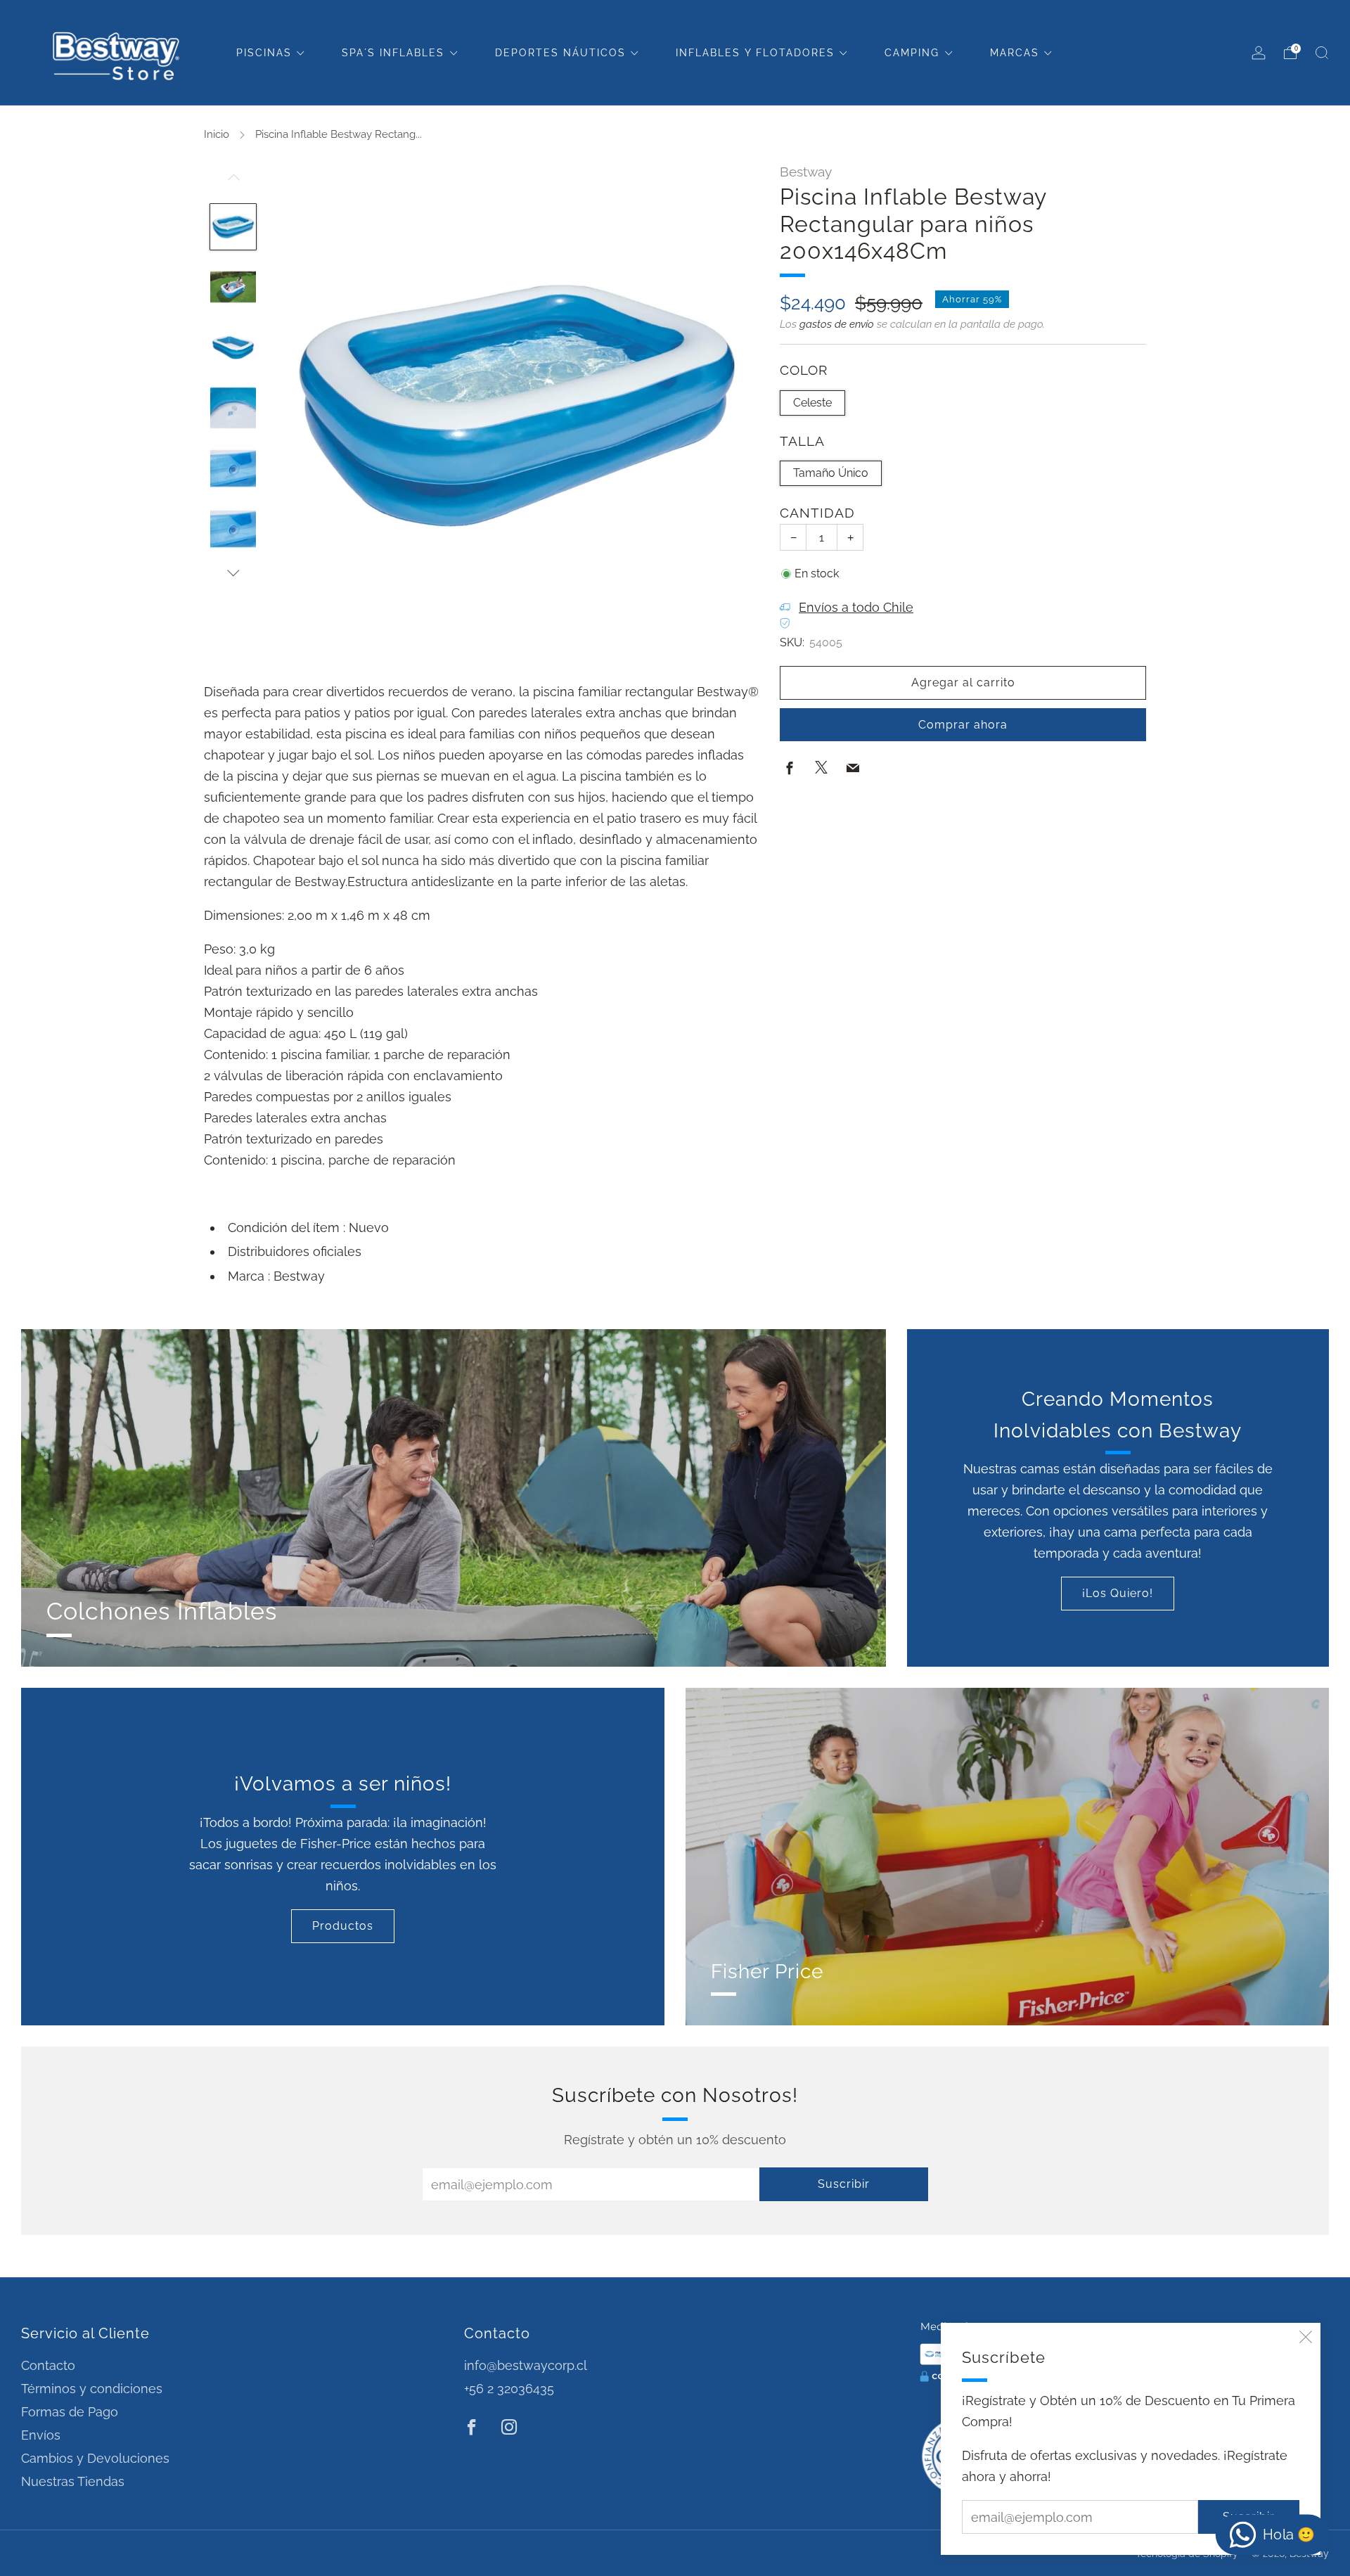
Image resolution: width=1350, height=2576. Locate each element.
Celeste (812, 402)
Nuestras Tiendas (73, 2481)
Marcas (1015, 53)
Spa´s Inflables (393, 53)
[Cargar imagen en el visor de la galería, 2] (233, 287)
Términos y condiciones (92, 2389)
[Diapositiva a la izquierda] (233, 184)
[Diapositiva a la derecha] (233, 573)
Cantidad (817, 513)
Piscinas (264, 53)
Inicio (217, 134)
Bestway (806, 172)
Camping (912, 53)
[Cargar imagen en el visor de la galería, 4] (233, 408)
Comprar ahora (963, 724)
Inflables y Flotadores (755, 53)
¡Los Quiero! (1118, 1593)
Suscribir (844, 2184)
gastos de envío (837, 323)
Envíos (41, 2435)
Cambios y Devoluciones (95, 2458)
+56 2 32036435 (509, 2389)
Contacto (48, 2365)
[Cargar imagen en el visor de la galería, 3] (233, 347)
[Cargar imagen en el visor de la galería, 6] (233, 529)
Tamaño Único (831, 472)
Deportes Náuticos (560, 53)
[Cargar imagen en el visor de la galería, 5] (233, 468)
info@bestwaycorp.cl (526, 2365)
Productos (343, 1926)
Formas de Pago (70, 2412)
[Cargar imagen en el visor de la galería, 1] (233, 227)
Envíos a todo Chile (856, 607)
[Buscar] (1322, 53)
